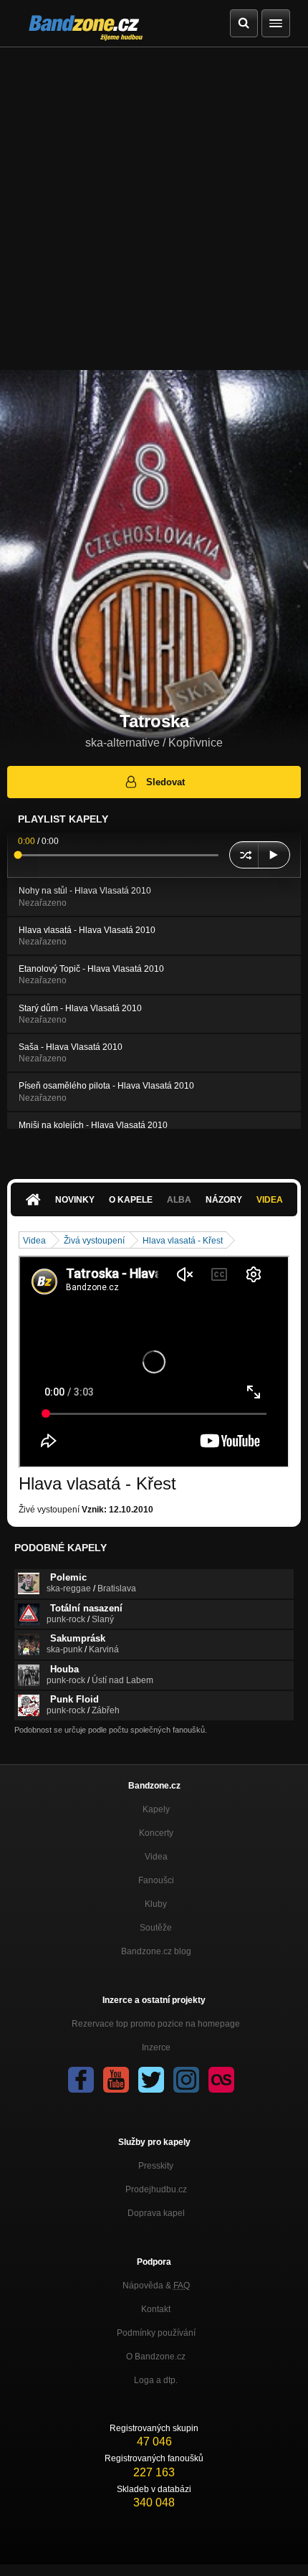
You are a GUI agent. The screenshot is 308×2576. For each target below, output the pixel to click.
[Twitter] (151, 2080)
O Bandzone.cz (156, 2357)
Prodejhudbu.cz (156, 2189)
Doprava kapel (156, 2213)
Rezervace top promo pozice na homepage (156, 2024)
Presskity (156, 2166)
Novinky (75, 1200)
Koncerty (156, 1833)
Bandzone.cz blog (156, 1951)
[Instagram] (186, 2080)
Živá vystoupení (94, 1241)
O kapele (131, 1200)
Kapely (156, 1809)
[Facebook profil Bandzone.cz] (81, 2080)
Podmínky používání (156, 2333)
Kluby (156, 1904)
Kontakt (156, 2309)
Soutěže (156, 1928)
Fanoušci (156, 1880)
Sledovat (165, 782)
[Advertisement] (154, 209)
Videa (270, 1200)
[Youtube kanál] (116, 2080)
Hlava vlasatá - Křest (183, 1241)
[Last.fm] (221, 2080)
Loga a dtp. (156, 2380)
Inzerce (156, 2047)
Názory (224, 1200)
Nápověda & (156, 2286)
